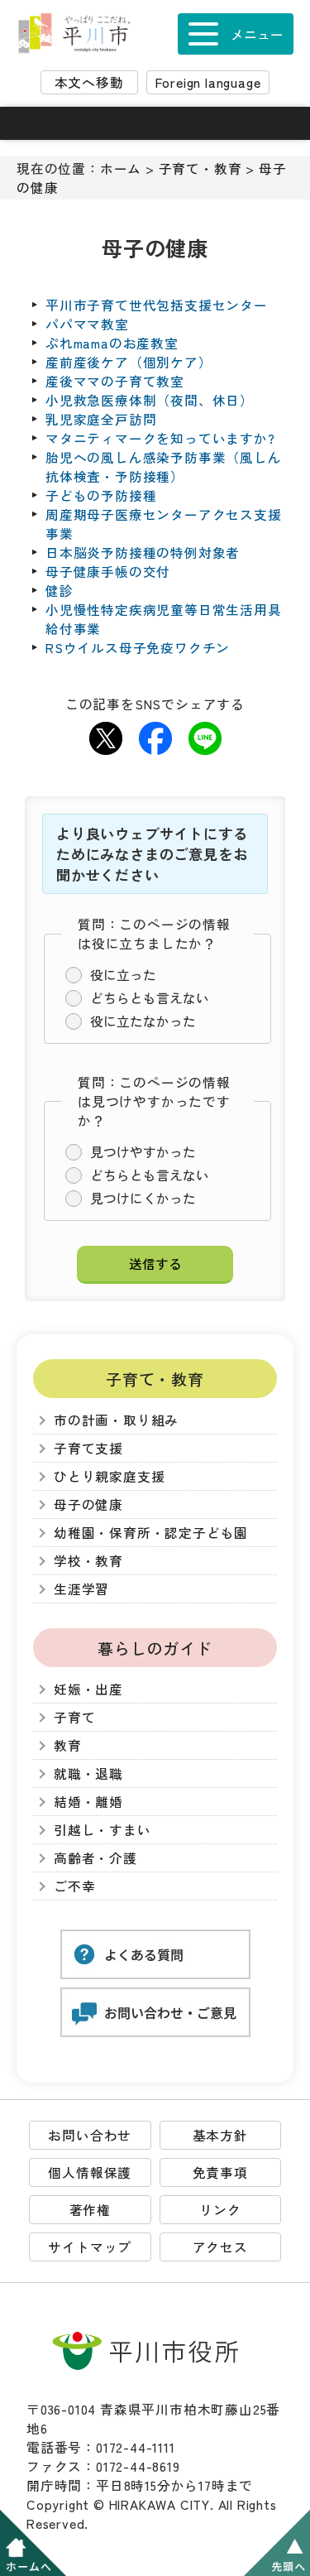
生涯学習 (81, 1589)
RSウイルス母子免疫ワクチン (138, 648)
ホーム (121, 168)
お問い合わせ (90, 2135)
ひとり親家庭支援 (109, 1476)
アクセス (220, 2247)
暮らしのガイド (155, 1648)
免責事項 (220, 2172)
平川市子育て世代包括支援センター (157, 305)
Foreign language (208, 82)
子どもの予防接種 (101, 495)
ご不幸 (74, 1886)
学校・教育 (88, 1561)
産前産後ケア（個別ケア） (129, 362)
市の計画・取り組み (116, 1420)
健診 (60, 591)
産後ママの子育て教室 (115, 381)
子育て (74, 1717)
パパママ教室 (87, 324)
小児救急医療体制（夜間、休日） (150, 400)
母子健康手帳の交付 (108, 572)
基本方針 (220, 2135)
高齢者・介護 (95, 1858)
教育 (68, 1745)
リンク (220, 2210)
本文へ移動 (89, 82)
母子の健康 (88, 1504)
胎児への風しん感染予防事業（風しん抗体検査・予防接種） (164, 467)
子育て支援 (88, 1448)
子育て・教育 (200, 168)
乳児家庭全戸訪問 (101, 419)
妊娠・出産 (88, 1689)
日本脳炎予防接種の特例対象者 (143, 553)
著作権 (90, 2210)
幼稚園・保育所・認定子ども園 (151, 1533)
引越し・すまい (103, 1830)
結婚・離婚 (88, 1802)
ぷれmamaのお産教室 (112, 343)
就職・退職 (88, 1773)
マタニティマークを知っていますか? (160, 438)
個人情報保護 (90, 2172)
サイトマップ (90, 2247)
